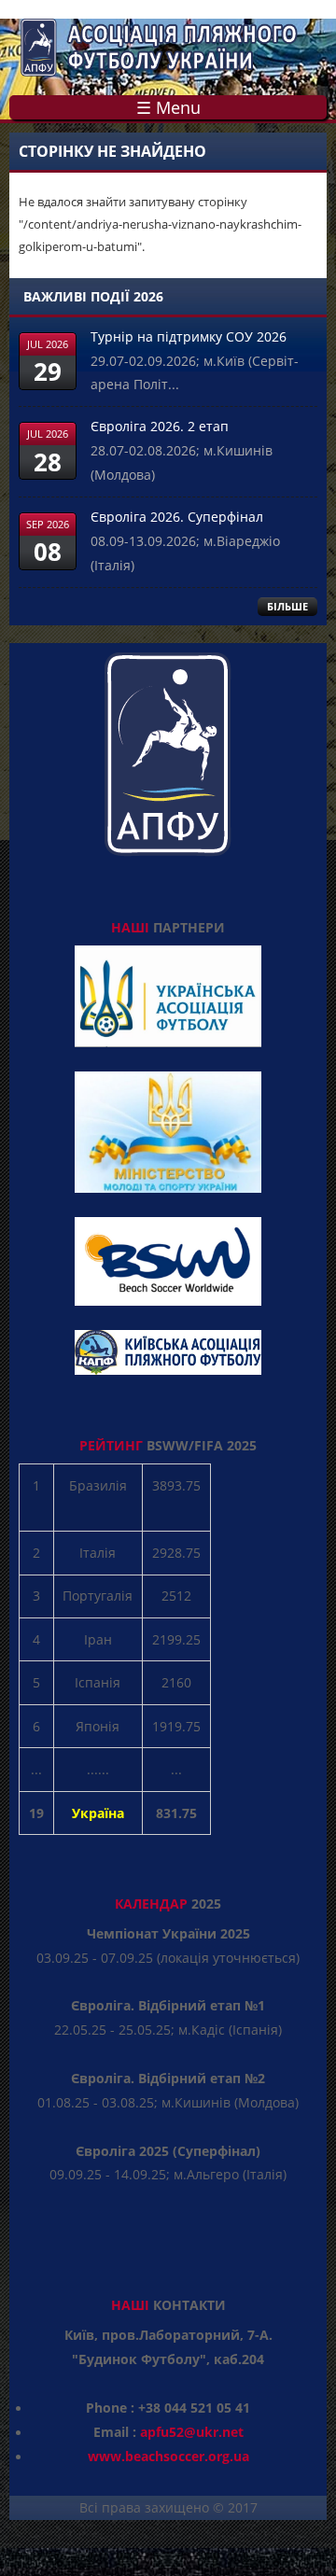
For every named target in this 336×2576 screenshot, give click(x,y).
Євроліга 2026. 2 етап (160, 426)
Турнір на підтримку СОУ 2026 (189, 336)
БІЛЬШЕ (287, 606)
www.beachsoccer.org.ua (168, 2456)
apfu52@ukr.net (192, 2432)
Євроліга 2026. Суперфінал (177, 517)
